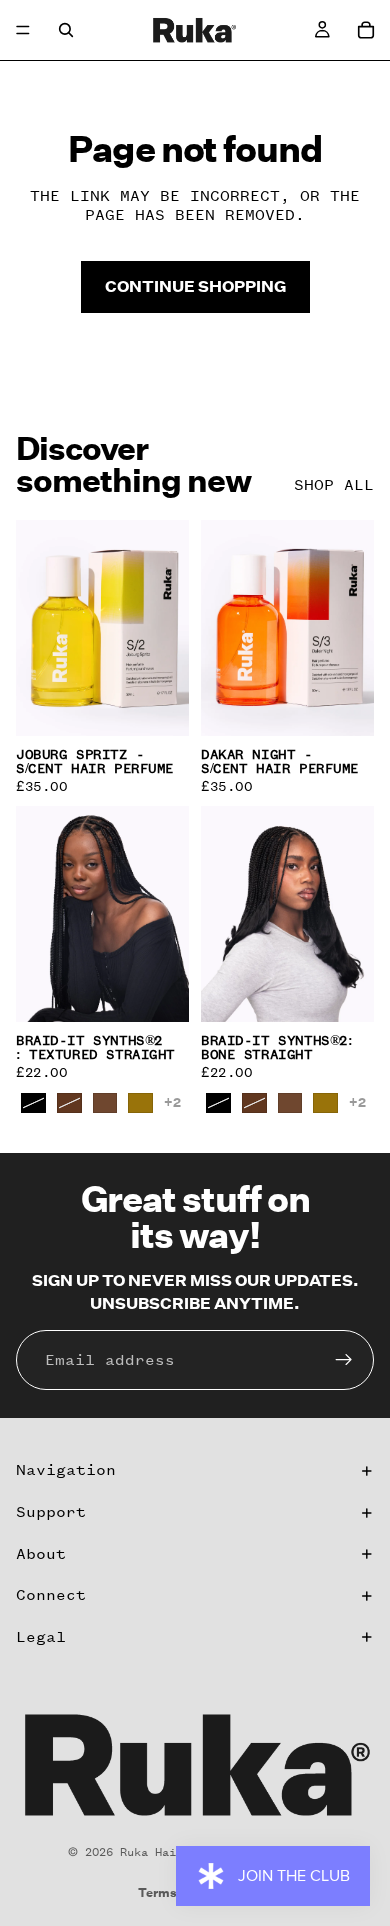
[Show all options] (172, 1102)
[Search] (66, 30)
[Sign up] (344, 1360)
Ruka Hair (151, 1852)
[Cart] (366, 30)
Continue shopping (195, 286)
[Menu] (23, 30)
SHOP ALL (334, 485)
